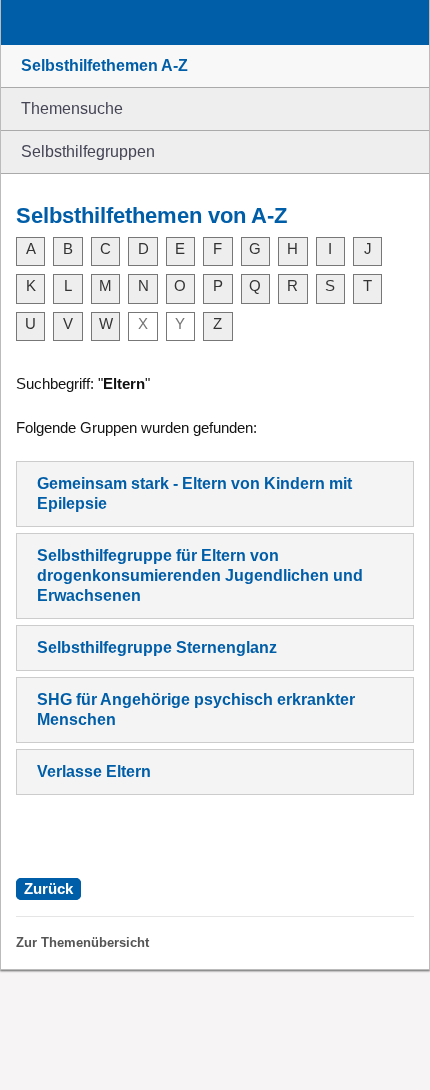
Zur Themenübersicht (82, 942)
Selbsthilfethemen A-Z (104, 65)
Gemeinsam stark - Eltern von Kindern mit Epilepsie (194, 493)
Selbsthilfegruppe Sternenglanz (157, 647)
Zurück (48, 889)
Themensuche (72, 108)
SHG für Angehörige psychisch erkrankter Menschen (196, 709)
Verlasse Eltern (94, 771)
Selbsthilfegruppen (88, 151)
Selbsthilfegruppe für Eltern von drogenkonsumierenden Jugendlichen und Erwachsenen (200, 575)
